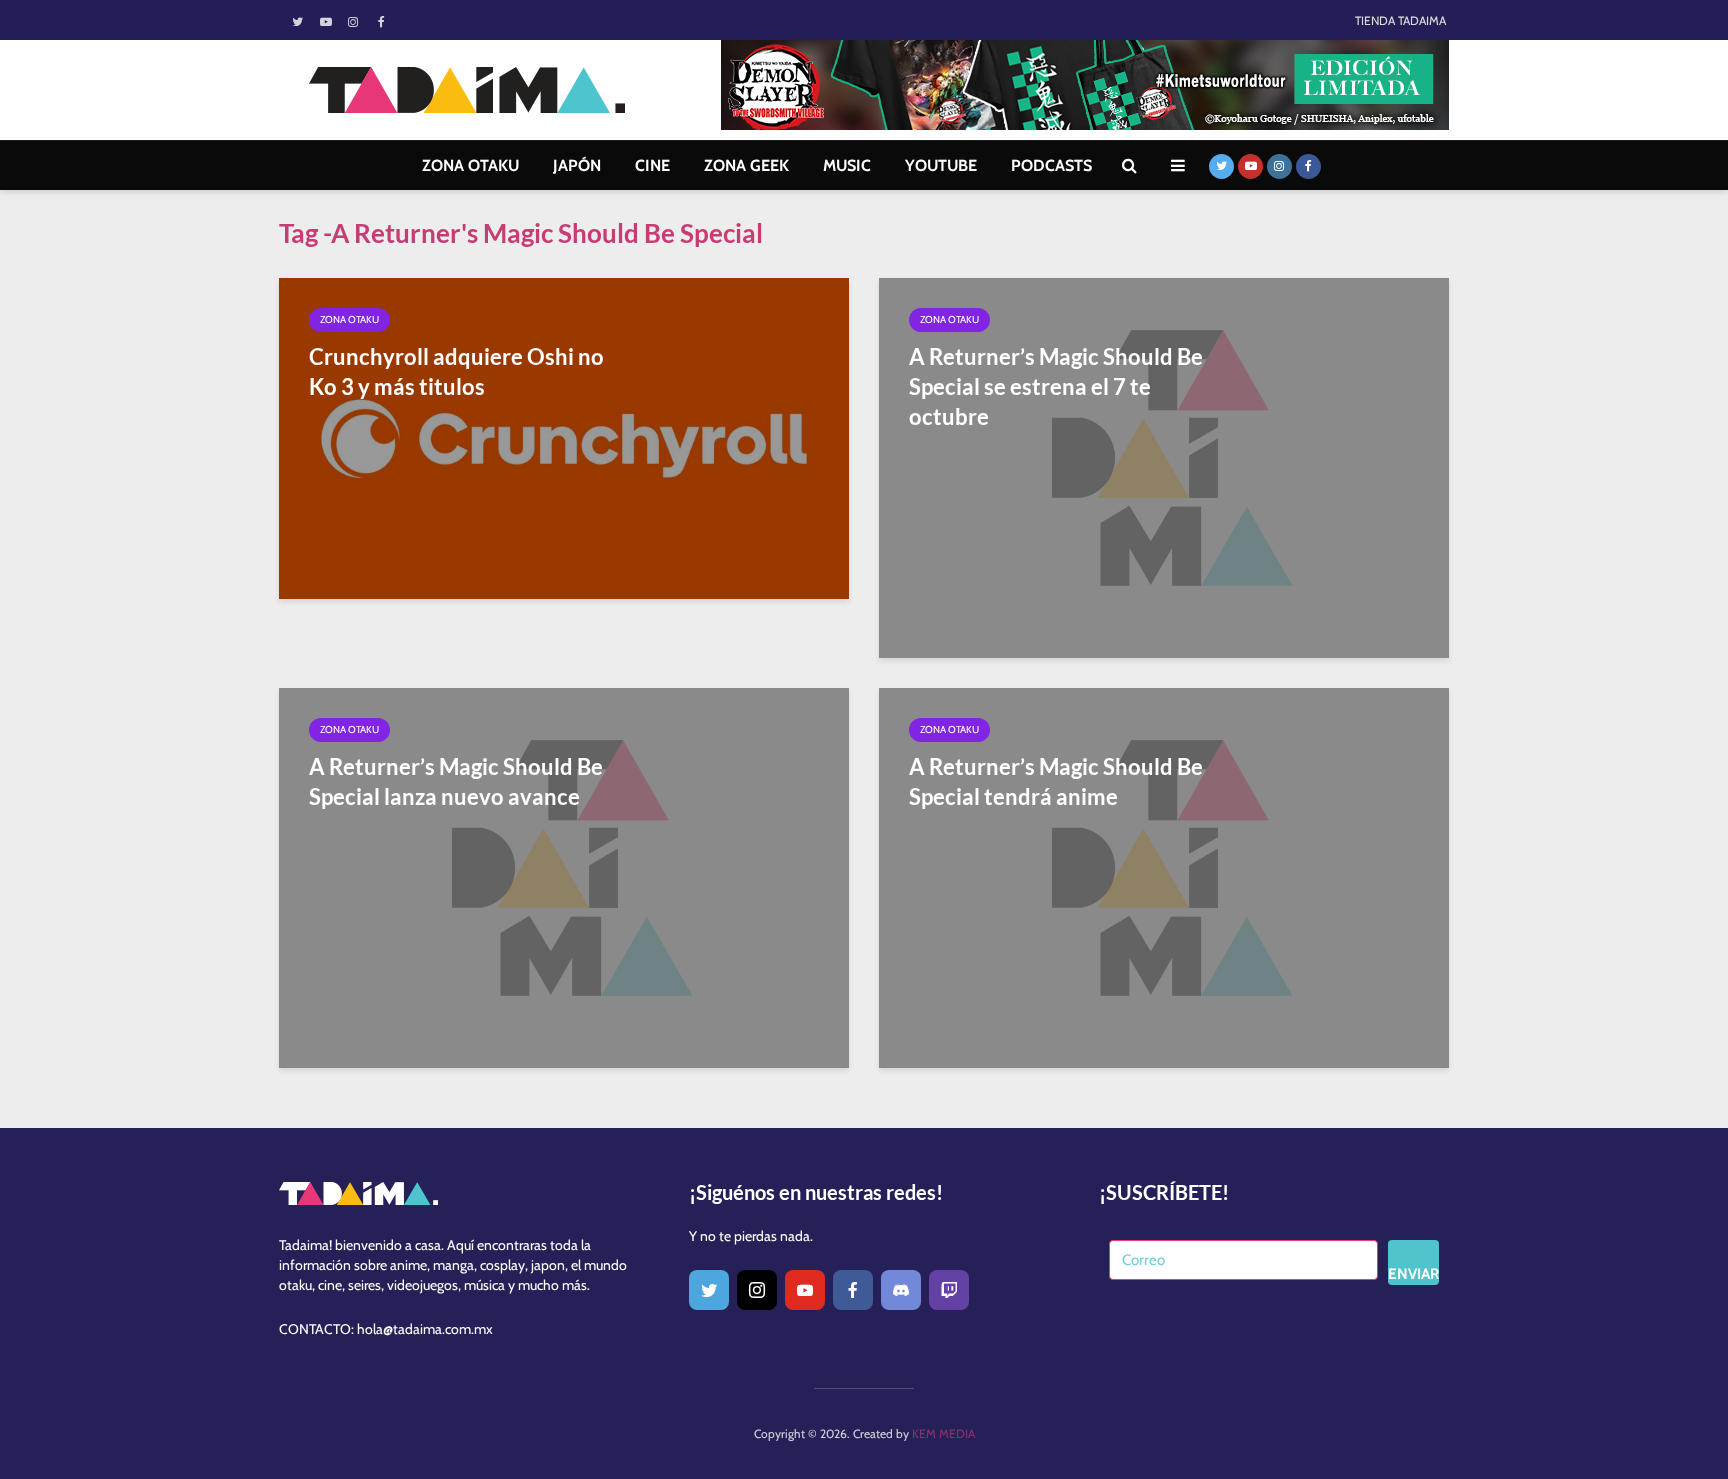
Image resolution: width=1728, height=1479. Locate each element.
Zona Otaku (349, 319)
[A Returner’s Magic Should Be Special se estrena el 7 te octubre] (1164, 466)
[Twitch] (949, 1290)
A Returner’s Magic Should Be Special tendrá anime (1056, 781)
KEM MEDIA (943, 1433)
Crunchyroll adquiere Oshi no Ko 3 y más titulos (456, 371)
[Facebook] (853, 1290)
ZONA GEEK (746, 165)
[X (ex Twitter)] (709, 1290)
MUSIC (847, 165)
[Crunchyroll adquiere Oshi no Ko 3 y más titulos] (564, 436)
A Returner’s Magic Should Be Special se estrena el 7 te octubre (1056, 386)
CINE (652, 165)
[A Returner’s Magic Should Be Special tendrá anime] (1164, 876)
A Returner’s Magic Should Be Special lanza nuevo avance (456, 781)
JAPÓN (577, 165)
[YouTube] (805, 1290)
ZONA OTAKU (470, 165)
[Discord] (901, 1290)
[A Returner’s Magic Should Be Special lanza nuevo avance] (564, 876)
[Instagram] (757, 1290)
